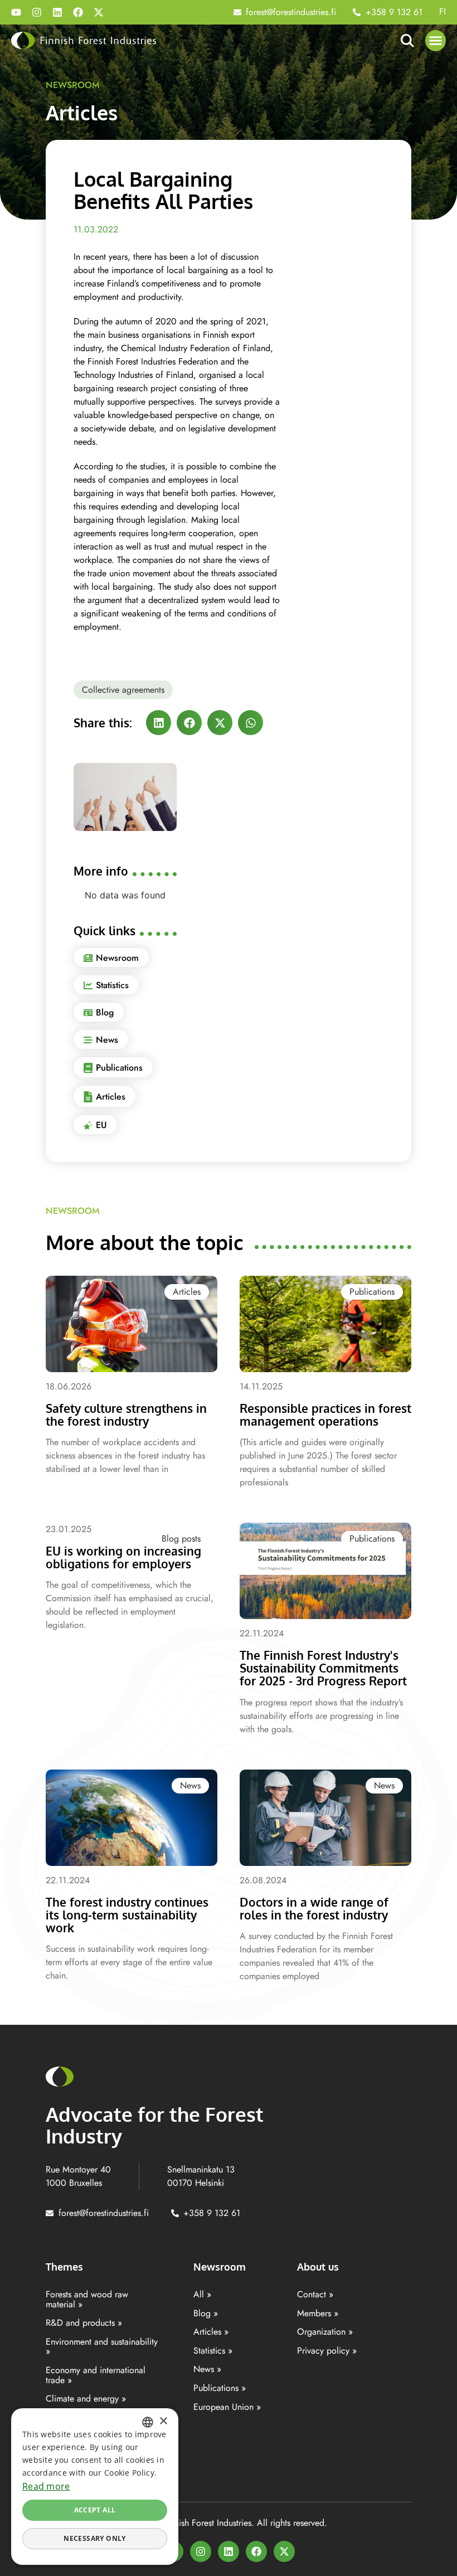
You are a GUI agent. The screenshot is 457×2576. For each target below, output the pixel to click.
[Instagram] (37, 12)
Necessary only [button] (95, 2538)
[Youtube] (16, 12)
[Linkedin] (57, 12)
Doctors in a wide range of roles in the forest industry (314, 1908)
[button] (436, 41)
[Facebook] (78, 12)
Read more (46, 2486)
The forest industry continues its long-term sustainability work (127, 1915)
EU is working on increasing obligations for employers (123, 1557)
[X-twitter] (99, 12)
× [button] (163, 2421)
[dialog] (95, 2487)
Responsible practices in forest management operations (325, 1415)
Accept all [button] (95, 2510)
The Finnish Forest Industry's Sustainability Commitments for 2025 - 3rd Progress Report (323, 1668)
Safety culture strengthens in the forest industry (126, 1415)
